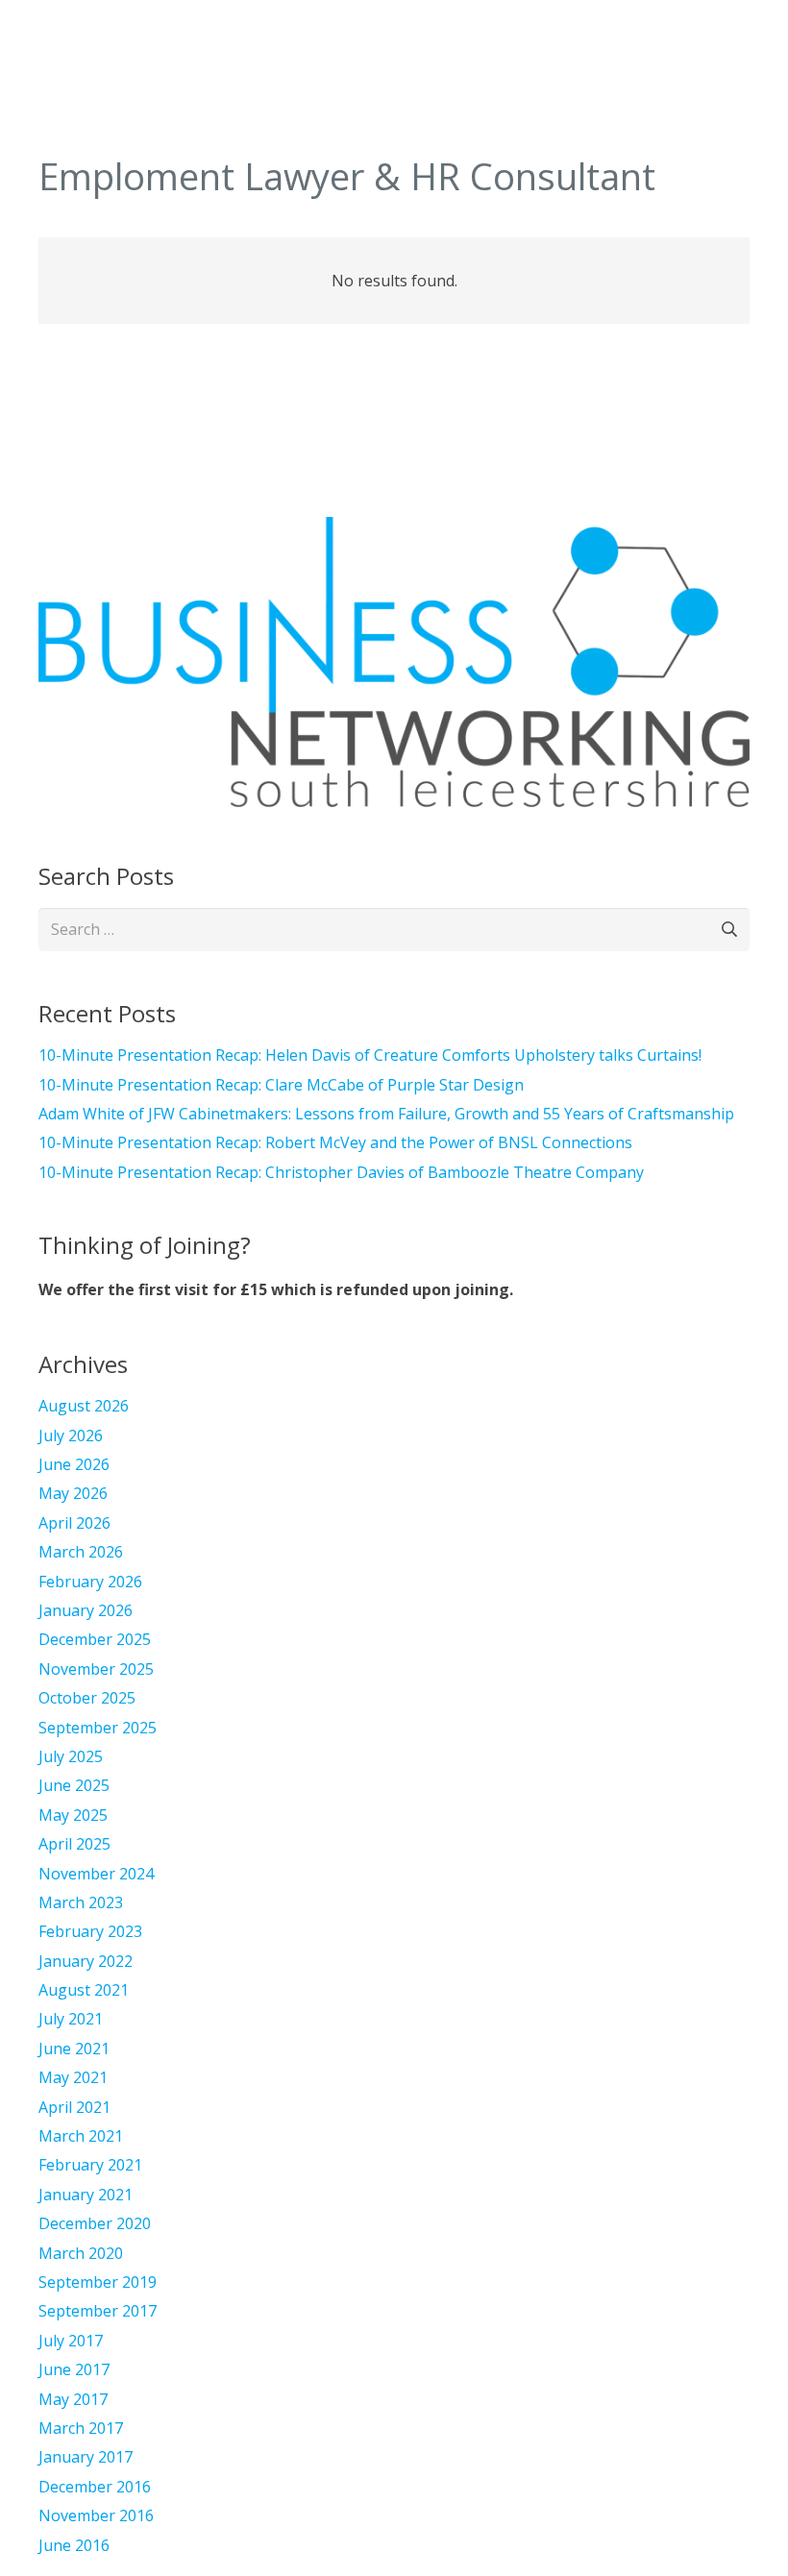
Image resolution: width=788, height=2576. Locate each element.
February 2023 (90, 1931)
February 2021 (90, 2165)
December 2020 (95, 2223)
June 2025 (74, 1785)
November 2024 (96, 1874)
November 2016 (96, 2515)
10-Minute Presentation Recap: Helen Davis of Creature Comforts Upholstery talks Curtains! (370, 1055)
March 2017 (81, 2428)
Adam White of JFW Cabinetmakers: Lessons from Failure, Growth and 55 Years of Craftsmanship (386, 1114)
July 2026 (71, 1435)
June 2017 (74, 2369)
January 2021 (86, 2195)
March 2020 (81, 2253)
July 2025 (71, 1756)
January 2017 (86, 2457)
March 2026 (81, 1552)
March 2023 (81, 1902)
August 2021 (84, 1990)
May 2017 (73, 2399)
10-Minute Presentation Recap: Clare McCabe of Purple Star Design (281, 1085)
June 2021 (74, 2049)
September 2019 (98, 2282)
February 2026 (90, 1582)
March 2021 (81, 2136)
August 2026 (84, 1406)
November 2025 (96, 1669)
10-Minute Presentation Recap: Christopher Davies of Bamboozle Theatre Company (341, 1172)
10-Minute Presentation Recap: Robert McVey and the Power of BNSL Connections (335, 1142)
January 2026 (86, 1610)
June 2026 (74, 1464)
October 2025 (87, 1698)
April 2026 (74, 1523)
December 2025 (95, 1639)
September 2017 (98, 2311)
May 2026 (73, 1493)
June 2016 (74, 2545)
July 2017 (71, 2341)
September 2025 (98, 1728)
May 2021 (73, 2077)
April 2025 (74, 1844)
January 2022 (86, 1961)
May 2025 (73, 1815)
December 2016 (95, 2487)
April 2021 (74, 2107)
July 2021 (71, 2019)
